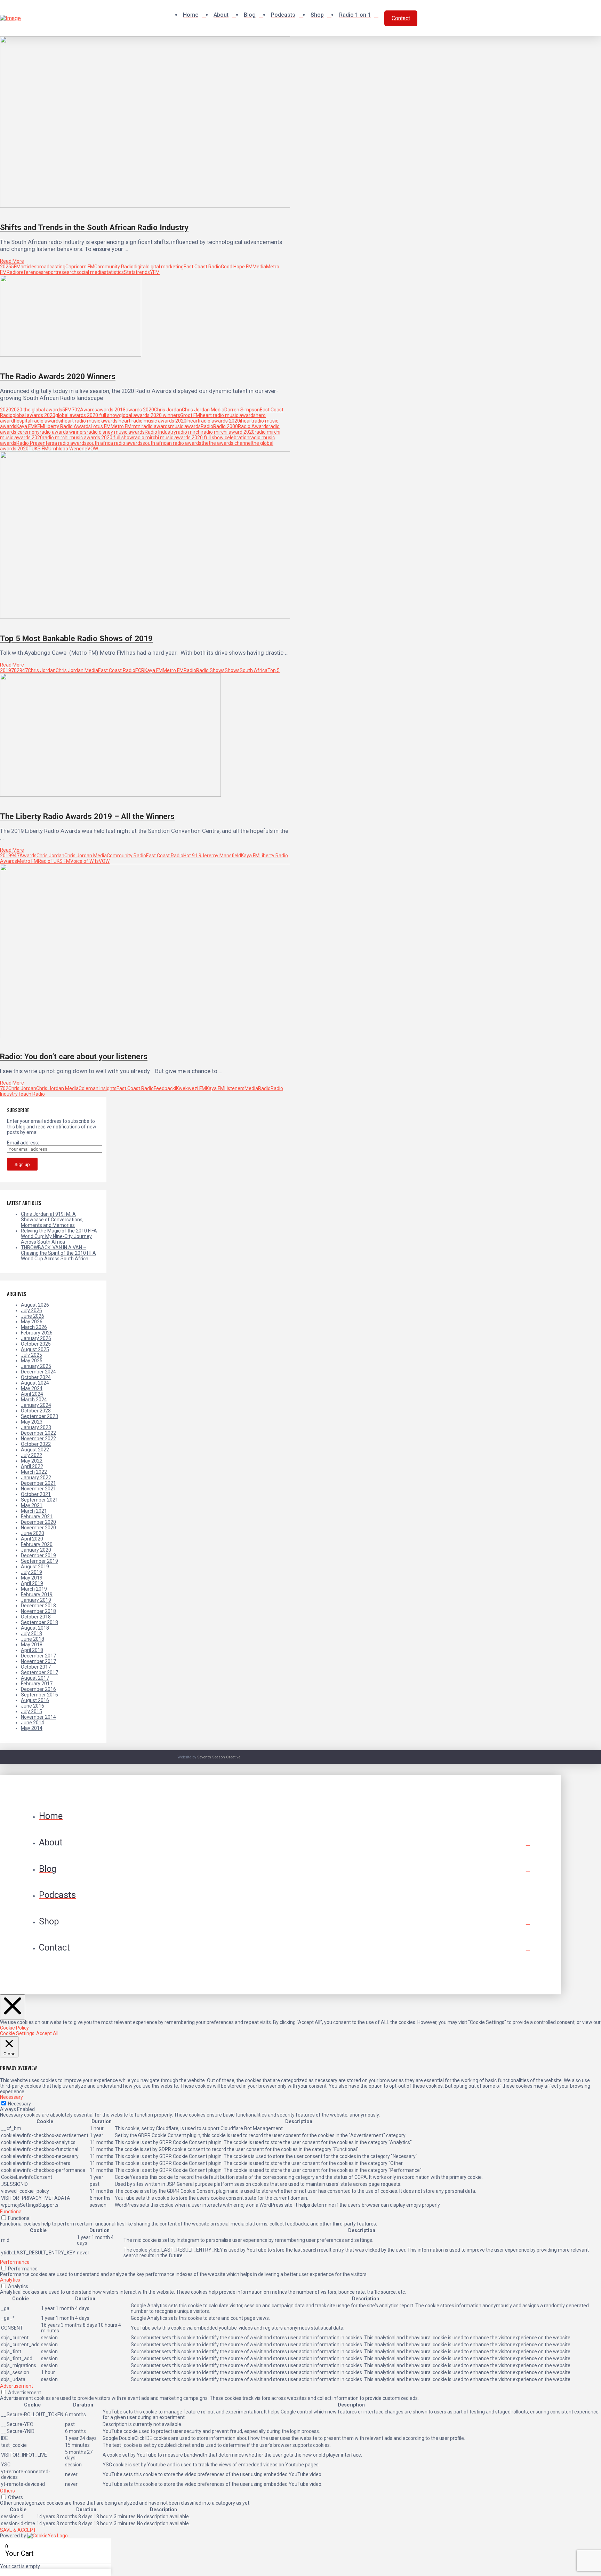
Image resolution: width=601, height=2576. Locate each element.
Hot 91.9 (192, 856)
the (205, 443)
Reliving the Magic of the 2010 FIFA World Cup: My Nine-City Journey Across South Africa (59, 1236)
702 (76, 410)
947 (24, 670)
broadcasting (51, 267)
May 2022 (32, 1461)
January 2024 (36, 1405)
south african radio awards (172, 443)
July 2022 (31, 1455)
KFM (39, 426)
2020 (6, 410)
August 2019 (35, 1567)
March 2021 (34, 1511)
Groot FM (190, 415)
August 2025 (35, 1349)
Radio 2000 (226, 426)
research (67, 272)
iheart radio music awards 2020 (152, 421)
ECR (140, 670)
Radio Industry (160, 432)
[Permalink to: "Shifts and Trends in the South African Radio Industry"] (150, 206)
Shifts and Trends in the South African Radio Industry (94, 227)
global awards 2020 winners (150, 415)
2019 (6, 670)
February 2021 (37, 1517)
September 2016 (39, 1695)
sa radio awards (69, 443)
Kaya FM (26, 426)
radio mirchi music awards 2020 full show (88, 438)
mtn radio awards (151, 426)
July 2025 (31, 1355)
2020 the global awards (37, 410)
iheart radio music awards (89, 421)
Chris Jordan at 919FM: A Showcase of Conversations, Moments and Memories (52, 1220)
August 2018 (35, 1628)
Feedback (164, 1088)
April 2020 (32, 1539)
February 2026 (37, 1333)
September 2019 (39, 1561)
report (50, 272)
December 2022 (38, 1433)
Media (259, 267)
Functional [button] (11, 2212)
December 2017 (38, 1656)
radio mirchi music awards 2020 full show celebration (191, 438)
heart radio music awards (228, 415)
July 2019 (31, 1572)
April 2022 (32, 1466)
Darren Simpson (242, 410)
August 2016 (35, 1700)
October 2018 (36, 1617)
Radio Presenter (34, 443)
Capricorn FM (80, 267)
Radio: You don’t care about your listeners (74, 1056)
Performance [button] (15, 2262)
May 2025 (32, 1361)
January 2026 (36, 1338)
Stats (130, 272)
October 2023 (36, 1411)
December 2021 (38, 1483)
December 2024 (38, 1372)
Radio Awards (253, 426)
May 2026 (32, 1322)
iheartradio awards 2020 (213, 421)
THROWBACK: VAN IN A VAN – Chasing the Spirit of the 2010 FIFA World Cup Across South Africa (58, 1253)
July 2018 (31, 1633)
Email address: (23, 1143)
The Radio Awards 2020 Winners (58, 376)
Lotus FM (101, 426)
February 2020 (37, 1544)
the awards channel (230, 443)
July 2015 (31, 1711)
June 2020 (33, 1533)
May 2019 (32, 1578)
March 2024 (34, 1400)
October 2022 (36, 1444)
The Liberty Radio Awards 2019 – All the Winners (87, 816)
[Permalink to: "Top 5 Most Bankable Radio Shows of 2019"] (148, 617)
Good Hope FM (237, 267)
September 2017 (39, 1672)
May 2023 (32, 1422)
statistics (114, 272)
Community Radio (114, 267)
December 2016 (38, 1689)
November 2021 (38, 1489)
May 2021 (32, 1505)
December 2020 (38, 1522)
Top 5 (274, 670)
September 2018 (39, 1622)
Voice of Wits (85, 861)
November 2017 (38, 1661)
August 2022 (35, 1450)
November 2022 (38, 1439)
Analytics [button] (10, 2280)
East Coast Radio (202, 267)
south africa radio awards (115, 443)
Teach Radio (31, 1094)
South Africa (254, 670)
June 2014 (33, 1723)
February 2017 (37, 1684)
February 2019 (37, 1594)
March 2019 (34, 1589)
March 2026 (34, 1327)
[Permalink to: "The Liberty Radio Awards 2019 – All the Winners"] (110, 795)
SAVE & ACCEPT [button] (18, 2530)
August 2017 (35, 1678)
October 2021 (36, 1494)
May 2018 (32, 1645)
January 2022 (36, 1478)
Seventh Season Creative (219, 1757)
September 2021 (39, 1500)
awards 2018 (111, 410)
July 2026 (31, 1310)
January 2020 (36, 1550)
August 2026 (35, 1305)
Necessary (19, 2104)
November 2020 (38, 1528)
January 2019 (36, 1600)
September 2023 (39, 1416)
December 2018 (38, 1606)
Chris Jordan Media (203, 410)
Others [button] (7, 2491)
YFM (155, 272)
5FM (16, 267)
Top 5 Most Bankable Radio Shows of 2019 (76, 638)
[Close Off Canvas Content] (13, 2007)
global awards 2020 (34, 415)
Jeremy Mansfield (221, 856)
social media (90, 272)
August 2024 (35, 1383)
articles (29, 267)
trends (143, 272)
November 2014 (38, 1717)
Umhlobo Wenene (68, 449)
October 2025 (36, 1344)
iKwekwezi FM (190, 1088)
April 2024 (32, 1394)
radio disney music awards (116, 432)
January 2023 (36, 1427)
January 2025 (36, 1366)
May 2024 (32, 1388)
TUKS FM (38, 449)
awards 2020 (140, 410)
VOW (93, 449)
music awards (185, 426)
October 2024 (36, 1377)
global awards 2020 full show (87, 415)
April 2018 (32, 1650)
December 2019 (38, 1555)
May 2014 (32, 1728)
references (31, 272)
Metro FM (121, 426)
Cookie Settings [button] (17, 2033)
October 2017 (36, 1667)
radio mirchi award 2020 (228, 432)
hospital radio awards (37, 421)
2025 (6, 267)
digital (140, 267)
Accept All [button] (47, 2033)
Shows (232, 670)
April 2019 (32, 1583)
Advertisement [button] (17, 2386)
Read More (12, 261)
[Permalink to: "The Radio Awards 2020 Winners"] (71, 355)
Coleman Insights (98, 1088)
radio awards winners (63, 432)
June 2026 (33, 1316)
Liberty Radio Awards (67, 426)
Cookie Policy (14, 2028)
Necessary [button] (11, 2097)
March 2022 (34, 1472)
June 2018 (33, 1639)
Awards (89, 410)
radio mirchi (189, 432)
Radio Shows (210, 670)
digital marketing (165, 267)
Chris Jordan (168, 410)
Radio (13, 272)
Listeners (234, 1088)
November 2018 (38, 1611)
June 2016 (33, 1706)
